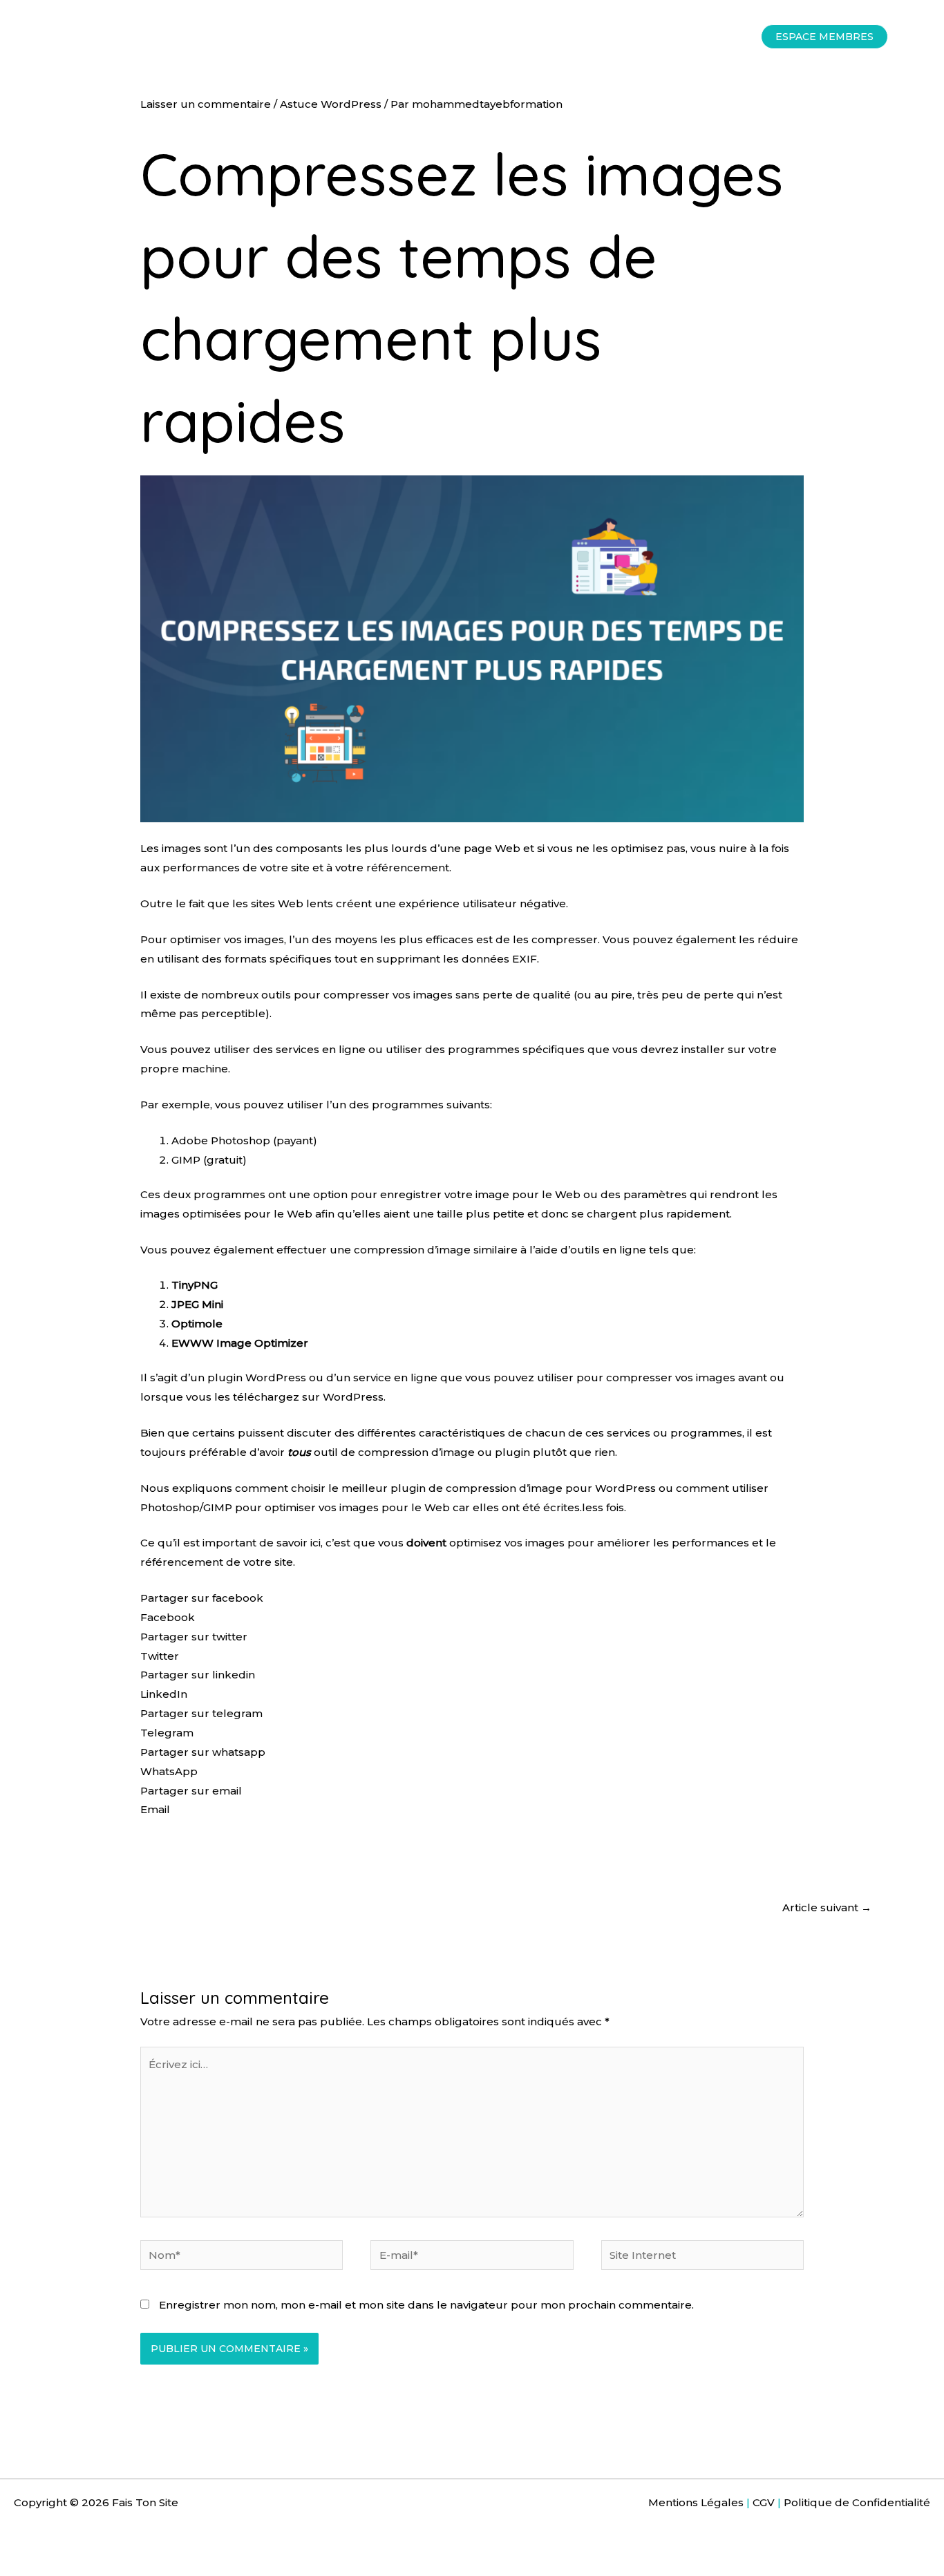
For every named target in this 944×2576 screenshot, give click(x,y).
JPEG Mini (197, 1304)
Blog (616, 36)
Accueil (238, 36)
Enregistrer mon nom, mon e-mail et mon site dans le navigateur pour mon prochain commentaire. (426, 2305)
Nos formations (320, 36)
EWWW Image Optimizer (240, 1343)
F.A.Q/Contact (687, 36)
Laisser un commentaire (206, 104)
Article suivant (827, 1907)
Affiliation (420, 36)
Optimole (197, 1324)
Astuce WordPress (331, 104)
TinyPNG (195, 1285)
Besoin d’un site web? (523, 36)
